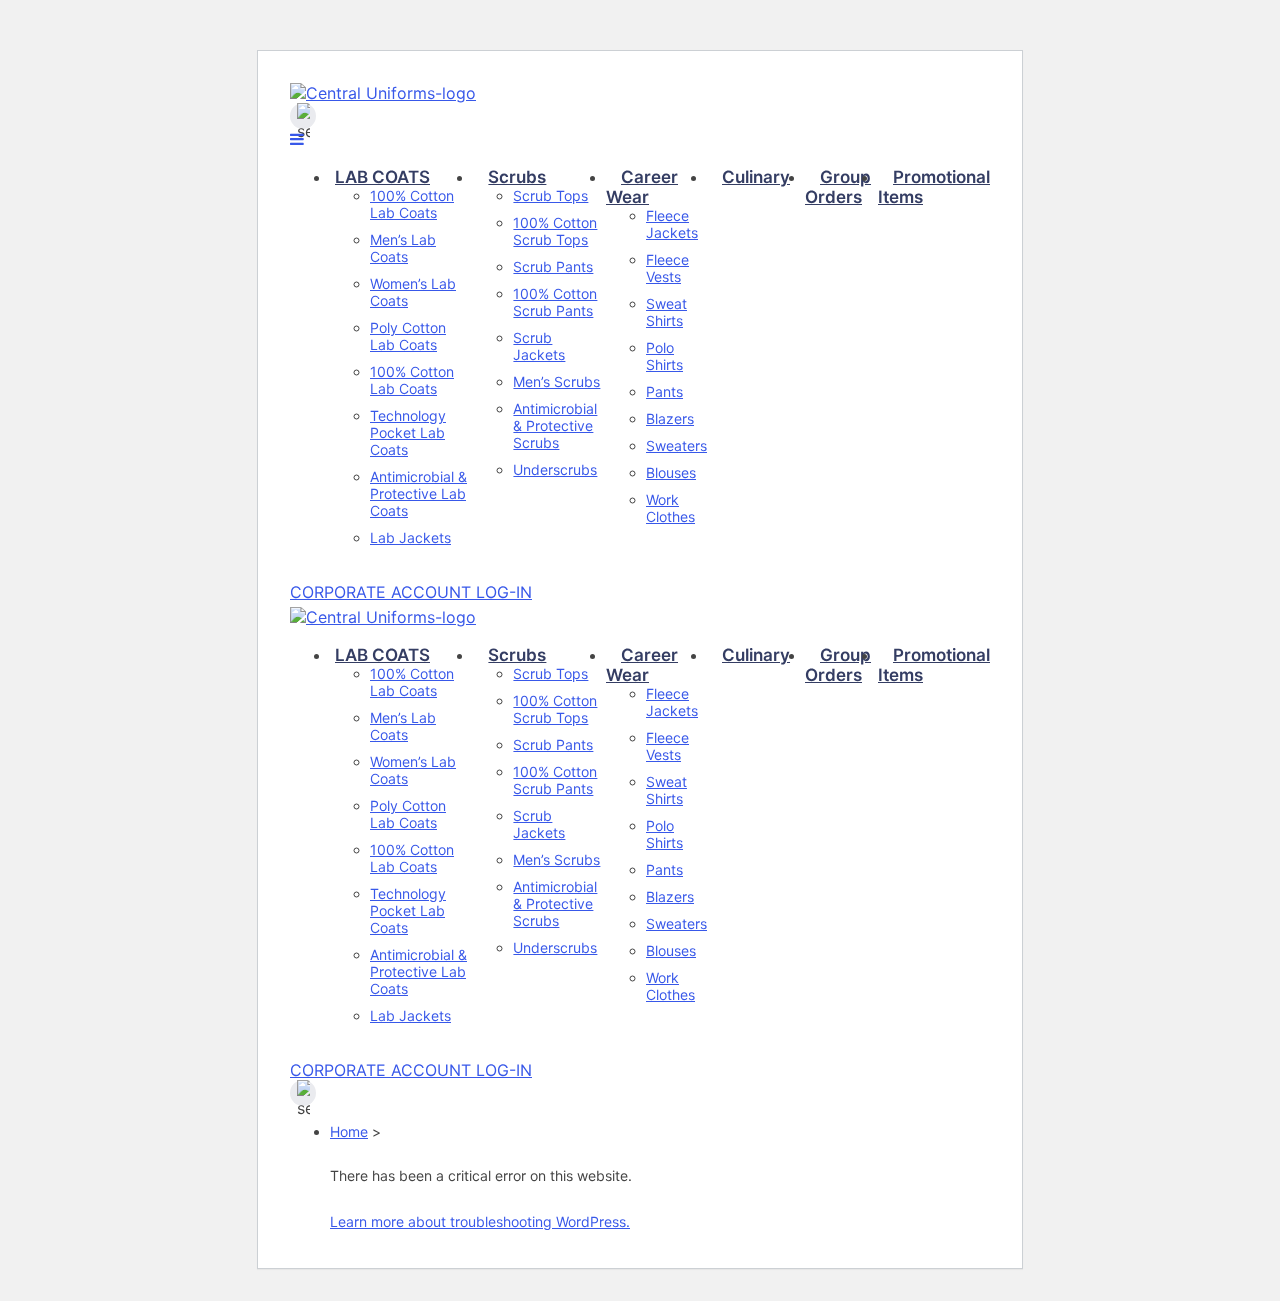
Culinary (756, 177)
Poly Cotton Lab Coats (408, 336)
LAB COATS (382, 177)
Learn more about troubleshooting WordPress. (480, 1221)
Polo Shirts (664, 356)
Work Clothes (670, 508)
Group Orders (838, 187)
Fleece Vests (667, 268)
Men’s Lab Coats (403, 248)
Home (349, 1131)
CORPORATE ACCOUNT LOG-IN (411, 592)
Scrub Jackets (539, 346)
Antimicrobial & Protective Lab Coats (418, 493)
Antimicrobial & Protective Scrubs (555, 425)
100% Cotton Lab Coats (412, 204)
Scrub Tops (550, 195)
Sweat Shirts (666, 312)
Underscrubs (555, 469)
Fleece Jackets (672, 224)
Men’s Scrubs (556, 381)
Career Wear (642, 187)
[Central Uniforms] (383, 93)
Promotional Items (934, 187)
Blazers (670, 418)
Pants (664, 391)
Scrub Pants (553, 266)
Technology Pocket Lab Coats (408, 432)
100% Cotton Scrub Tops (555, 231)
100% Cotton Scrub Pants (555, 302)
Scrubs (517, 177)
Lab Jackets (410, 537)
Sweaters (676, 445)
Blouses (671, 472)
